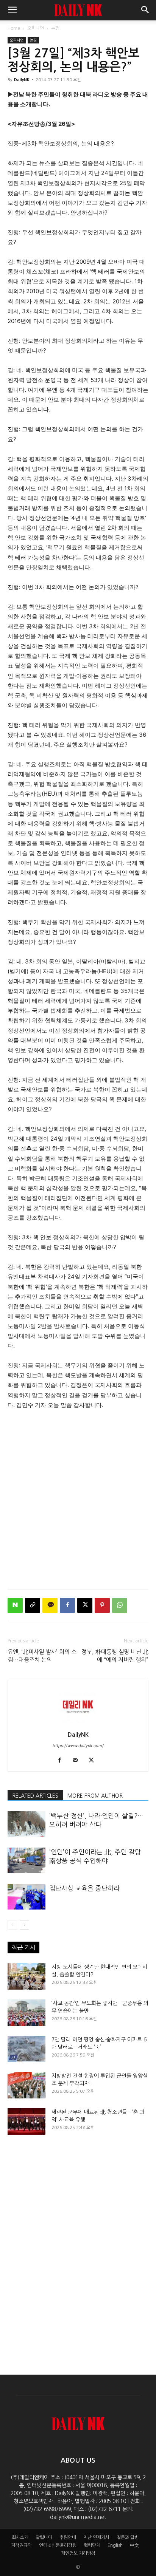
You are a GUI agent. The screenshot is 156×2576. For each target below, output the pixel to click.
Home (14, 28)
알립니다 (44, 2537)
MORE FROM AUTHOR (95, 1796)
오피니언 (36, 28)
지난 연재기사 (96, 2537)
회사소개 (20, 2537)
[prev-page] (12, 1925)
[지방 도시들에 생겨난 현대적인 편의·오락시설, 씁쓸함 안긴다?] (27, 1976)
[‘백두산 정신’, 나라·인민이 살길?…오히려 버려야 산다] (27, 1824)
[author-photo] (78, 1724)
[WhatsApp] (120, 1605)
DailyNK (22, 80)
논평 (55, 28)
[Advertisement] (78, 1498)
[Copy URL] (33, 1605)
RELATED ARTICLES (35, 1796)
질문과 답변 (128, 2537)
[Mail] (78, 1761)
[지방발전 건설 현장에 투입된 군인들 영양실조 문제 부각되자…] (27, 2085)
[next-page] (24, 1925)
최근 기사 (23, 1947)
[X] (85, 1605)
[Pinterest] (102, 1605)
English (115, 2545)
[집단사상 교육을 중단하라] (27, 1897)
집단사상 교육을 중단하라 (84, 1888)
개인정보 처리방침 (78, 2553)
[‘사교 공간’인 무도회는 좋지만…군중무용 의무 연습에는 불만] (27, 2013)
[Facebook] (67, 1605)
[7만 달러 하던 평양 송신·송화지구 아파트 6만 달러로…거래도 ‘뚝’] (27, 2049)
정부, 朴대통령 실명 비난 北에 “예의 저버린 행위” (115, 1656)
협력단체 (92, 2545)
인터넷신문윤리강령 (58, 2545)
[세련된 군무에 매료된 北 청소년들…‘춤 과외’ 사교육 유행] (27, 2121)
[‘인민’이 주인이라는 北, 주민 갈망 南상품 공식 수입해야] (27, 1861)
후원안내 (68, 2537)
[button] (12, 10)
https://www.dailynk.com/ (78, 1746)
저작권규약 (21, 2545)
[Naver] (15, 1605)
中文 (134, 2545)
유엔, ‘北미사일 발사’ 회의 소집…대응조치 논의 (42, 1656)
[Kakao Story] (50, 1605)
